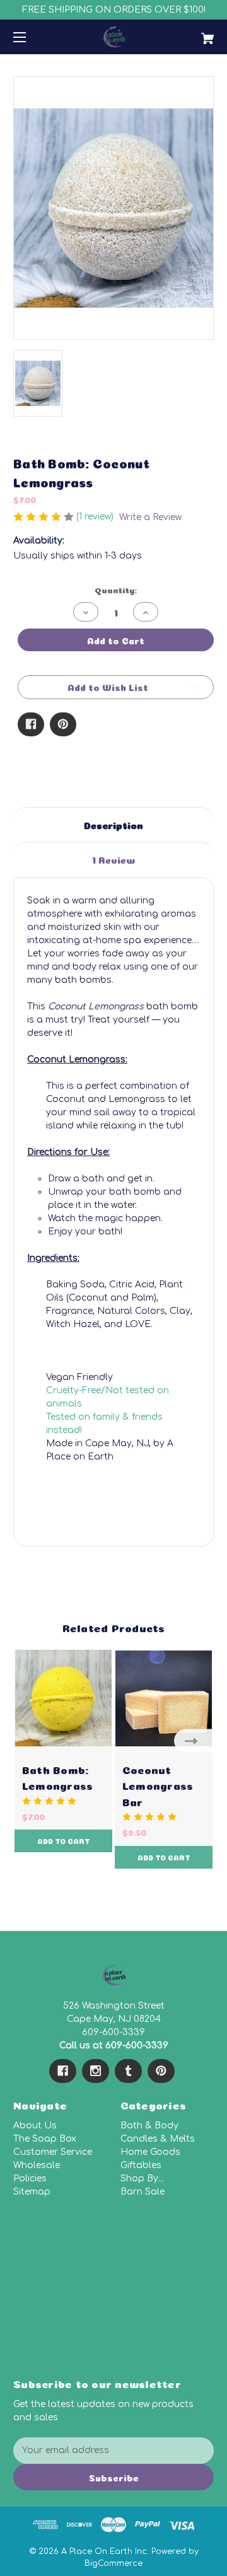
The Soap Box (45, 2139)
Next (194, 1740)
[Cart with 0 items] (194, 34)
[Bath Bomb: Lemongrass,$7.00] (63, 1698)
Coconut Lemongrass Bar (158, 1784)
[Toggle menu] (31, 37)
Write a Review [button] (150, 517)
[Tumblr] (128, 2071)
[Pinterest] (63, 724)
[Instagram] (96, 2071)
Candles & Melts (158, 2139)
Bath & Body (149, 2126)
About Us (35, 2126)
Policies (30, 2179)
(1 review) (96, 517)
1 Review (113, 859)
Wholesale (37, 2165)
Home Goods (150, 2152)
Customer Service (53, 2152)
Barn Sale (143, 2192)
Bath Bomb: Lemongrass (58, 1777)
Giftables (141, 2165)
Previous (33, 1740)
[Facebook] (31, 724)
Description (113, 824)
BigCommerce (113, 2563)
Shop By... (142, 2179)
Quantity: (116, 589)
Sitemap (32, 2192)
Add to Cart (64, 1841)
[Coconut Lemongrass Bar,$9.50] (164, 1698)
